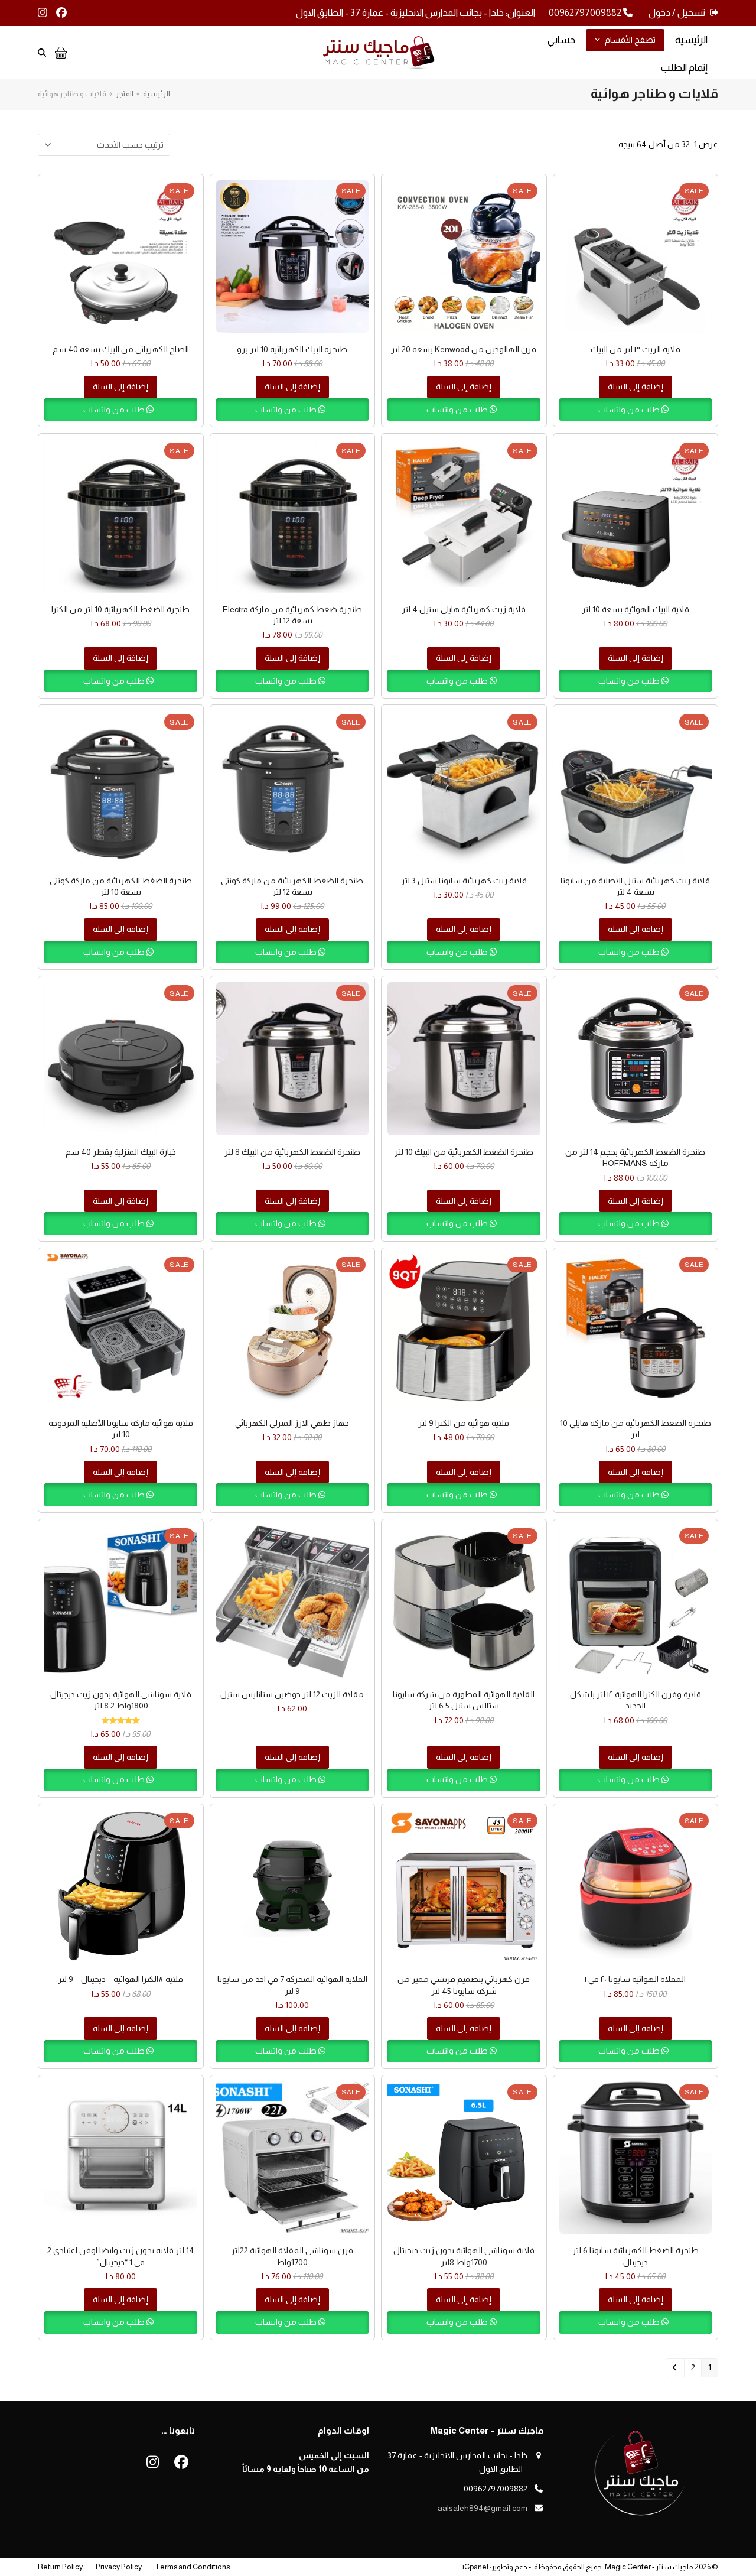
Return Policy (60, 2567)
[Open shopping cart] (59, 53)
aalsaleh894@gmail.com (483, 2508)
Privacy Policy (119, 2567)
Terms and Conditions (192, 2567)
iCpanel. (475, 2567)
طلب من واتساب (630, 410)
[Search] (42, 53)
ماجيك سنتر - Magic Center (649, 2567)
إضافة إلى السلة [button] (636, 386)
